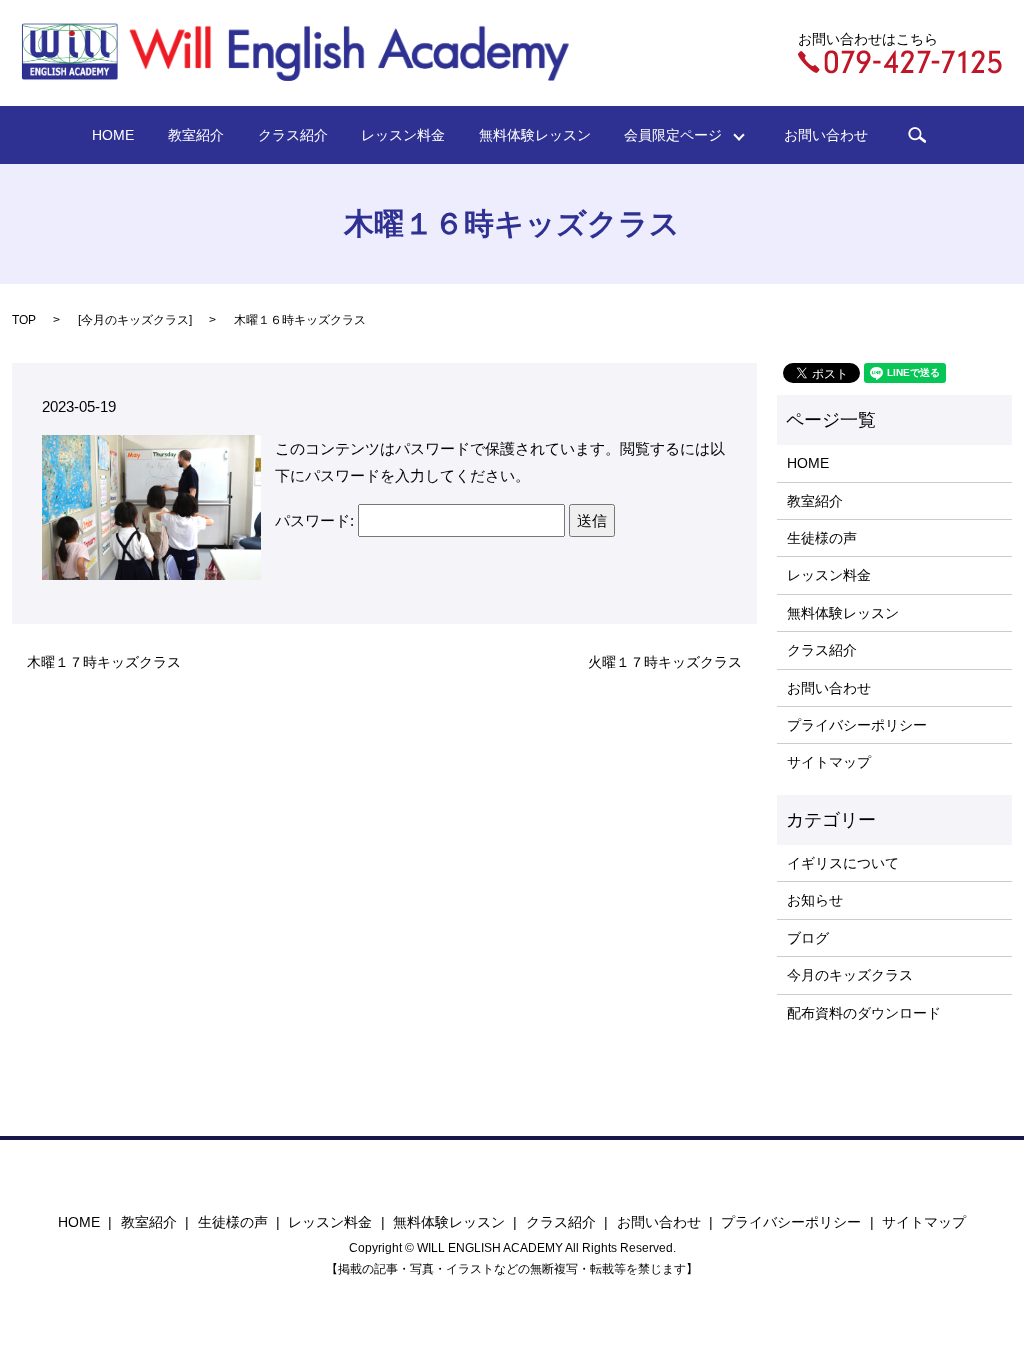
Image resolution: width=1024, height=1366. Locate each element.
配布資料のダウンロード (864, 1013)
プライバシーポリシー (857, 725)
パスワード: (316, 520)
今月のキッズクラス (135, 320)
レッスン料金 (403, 135)
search (917, 135)
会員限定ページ (680, 135)
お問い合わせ (826, 135)
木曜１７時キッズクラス (104, 662)
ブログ (808, 938)
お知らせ (815, 900)
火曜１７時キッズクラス (665, 662)
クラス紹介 (293, 135)
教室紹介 (196, 135)
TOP (24, 320)
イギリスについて (843, 863)
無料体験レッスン (535, 135)
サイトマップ (829, 762)
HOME (113, 135)
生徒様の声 (822, 538)
